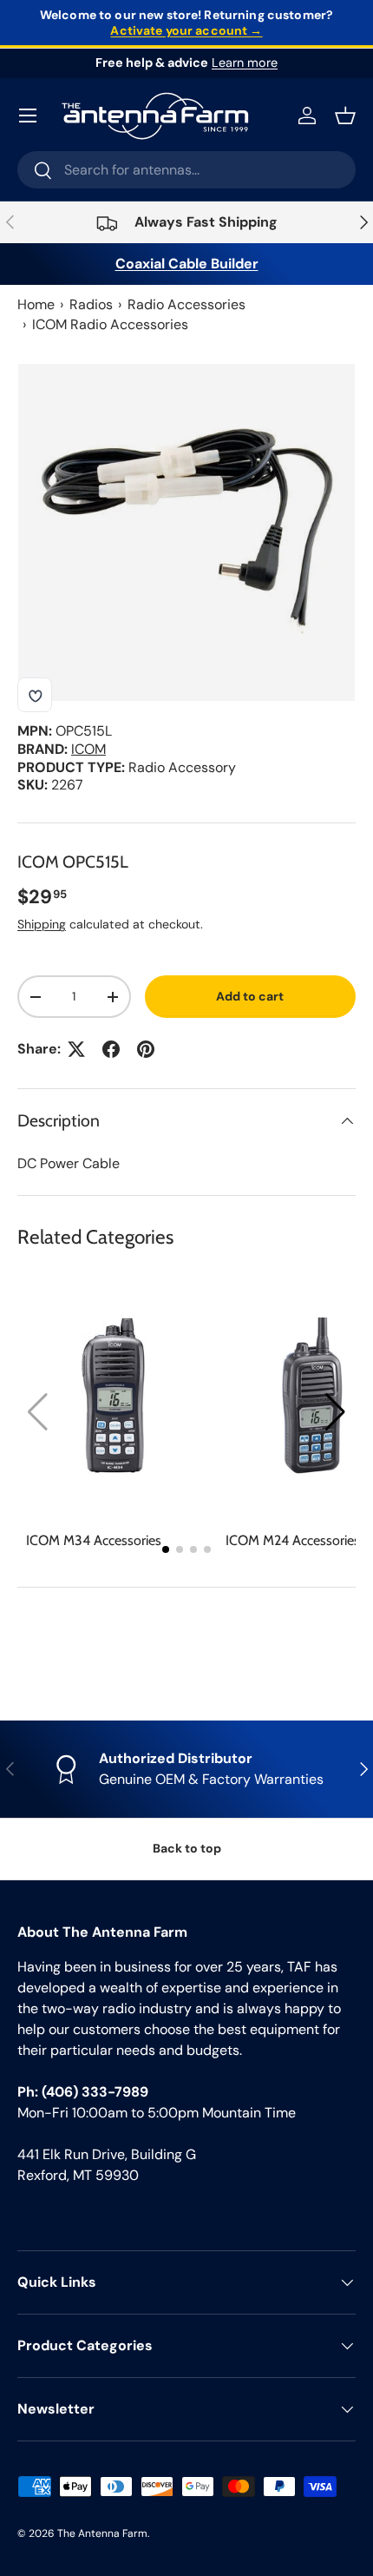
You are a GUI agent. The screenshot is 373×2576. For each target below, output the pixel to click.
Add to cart (250, 996)
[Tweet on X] (76, 1049)
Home (36, 304)
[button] (335, 1412)
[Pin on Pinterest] (146, 1049)
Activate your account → (186, 30)
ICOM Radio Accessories (110, 324)
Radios (91, 304)
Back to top (187, 1848)
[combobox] (186, 170)
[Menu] (28, 116)
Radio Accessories (186, 304)
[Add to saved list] (35, 695)
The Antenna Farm (102, 2533)
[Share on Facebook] (111, 1049)
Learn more (245, 63)
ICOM (88, 749)
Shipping (42, 924)
